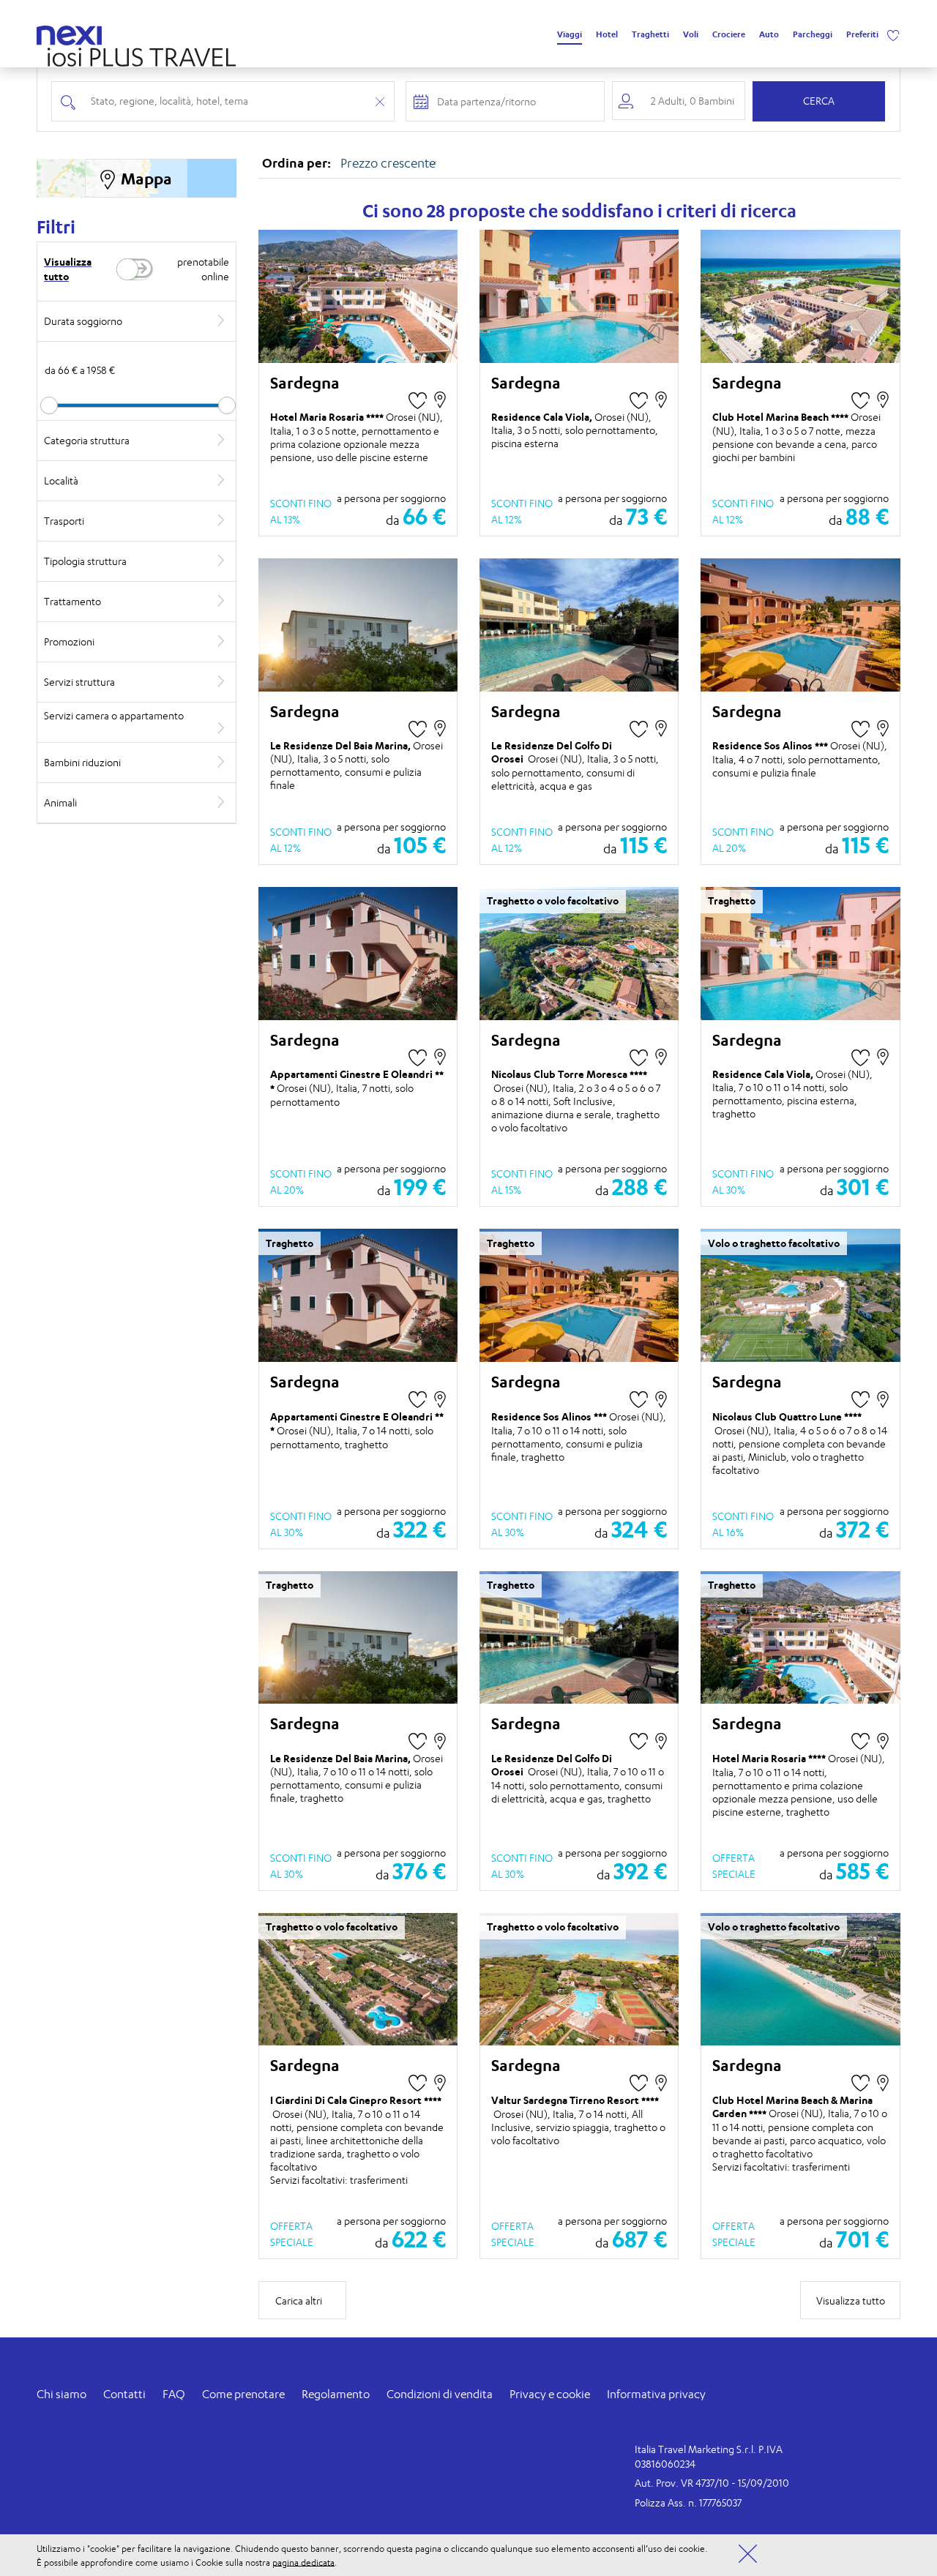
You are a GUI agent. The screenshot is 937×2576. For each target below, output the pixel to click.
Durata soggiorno (83, 321)
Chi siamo (61, 2394)
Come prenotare (243, 2394)
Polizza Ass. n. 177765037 (688, 2502)
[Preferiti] (893, 34)
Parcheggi (813, 34)
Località (61, 480)
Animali (60, 802)
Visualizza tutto (68, 269)
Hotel (607, 34)
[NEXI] (75, 33)
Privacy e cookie (550, 2394)
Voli (691, 34)
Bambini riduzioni (82, 762)
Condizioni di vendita (440, 2394)
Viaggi (570, 34)
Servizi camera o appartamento (114, 715)
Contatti (124, 2394)
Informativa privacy (656, 2394)
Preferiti (862, 34)
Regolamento (336, 2394)
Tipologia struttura (85, 561)
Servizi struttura (79, 682)
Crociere (729, 34)
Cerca (819, 101)
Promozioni (69, 641)
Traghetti (650, 34)
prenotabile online (203, 269)
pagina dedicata (303, 2562)
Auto (769, 34)
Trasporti (64, 521)
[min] (137, 405)
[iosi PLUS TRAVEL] (136, 53)
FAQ (174, 2394)
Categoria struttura (87, 440)
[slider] (49, 405)
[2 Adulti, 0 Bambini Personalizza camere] (679, 101)
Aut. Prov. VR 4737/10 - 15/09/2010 (712, 2483)
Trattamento (72, 601)
